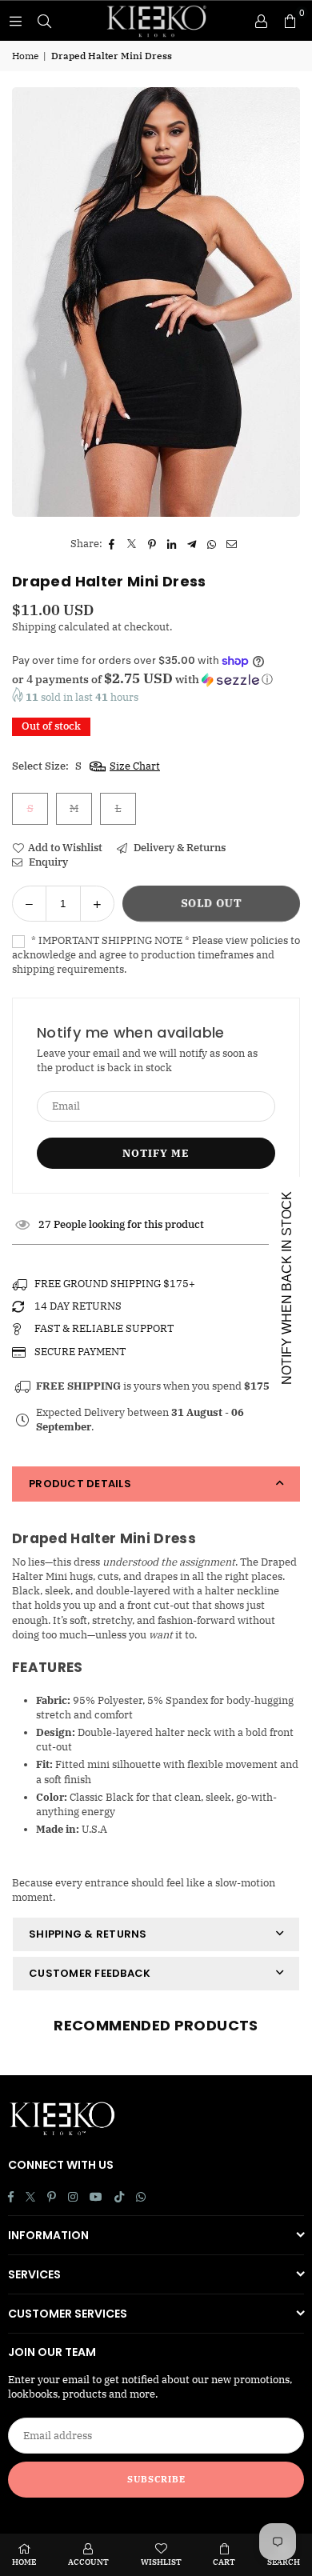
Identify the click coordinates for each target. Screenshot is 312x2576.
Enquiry (47, 862)
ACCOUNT (88, 2562)
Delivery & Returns (178, 848)
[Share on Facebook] (112, 544)
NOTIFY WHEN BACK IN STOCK (287, 1288)
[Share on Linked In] (172, 544)
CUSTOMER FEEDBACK (90, 1973)
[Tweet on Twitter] (132, 544)
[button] (290, 21)
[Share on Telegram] (192, 544)
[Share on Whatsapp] (212, 544)
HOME (24, 2562)
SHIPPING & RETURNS (88, 1934)
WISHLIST (161, 2562)
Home (25, 56)
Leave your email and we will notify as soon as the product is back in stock (147, 1060)
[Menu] (15, 20)
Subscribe (156, 2479)
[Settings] (261, 21)
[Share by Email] (232, 544)
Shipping (34, 627)
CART (224, 2562)
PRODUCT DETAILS (80, 1484)
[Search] (44, 20)
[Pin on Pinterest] (152, 544)
